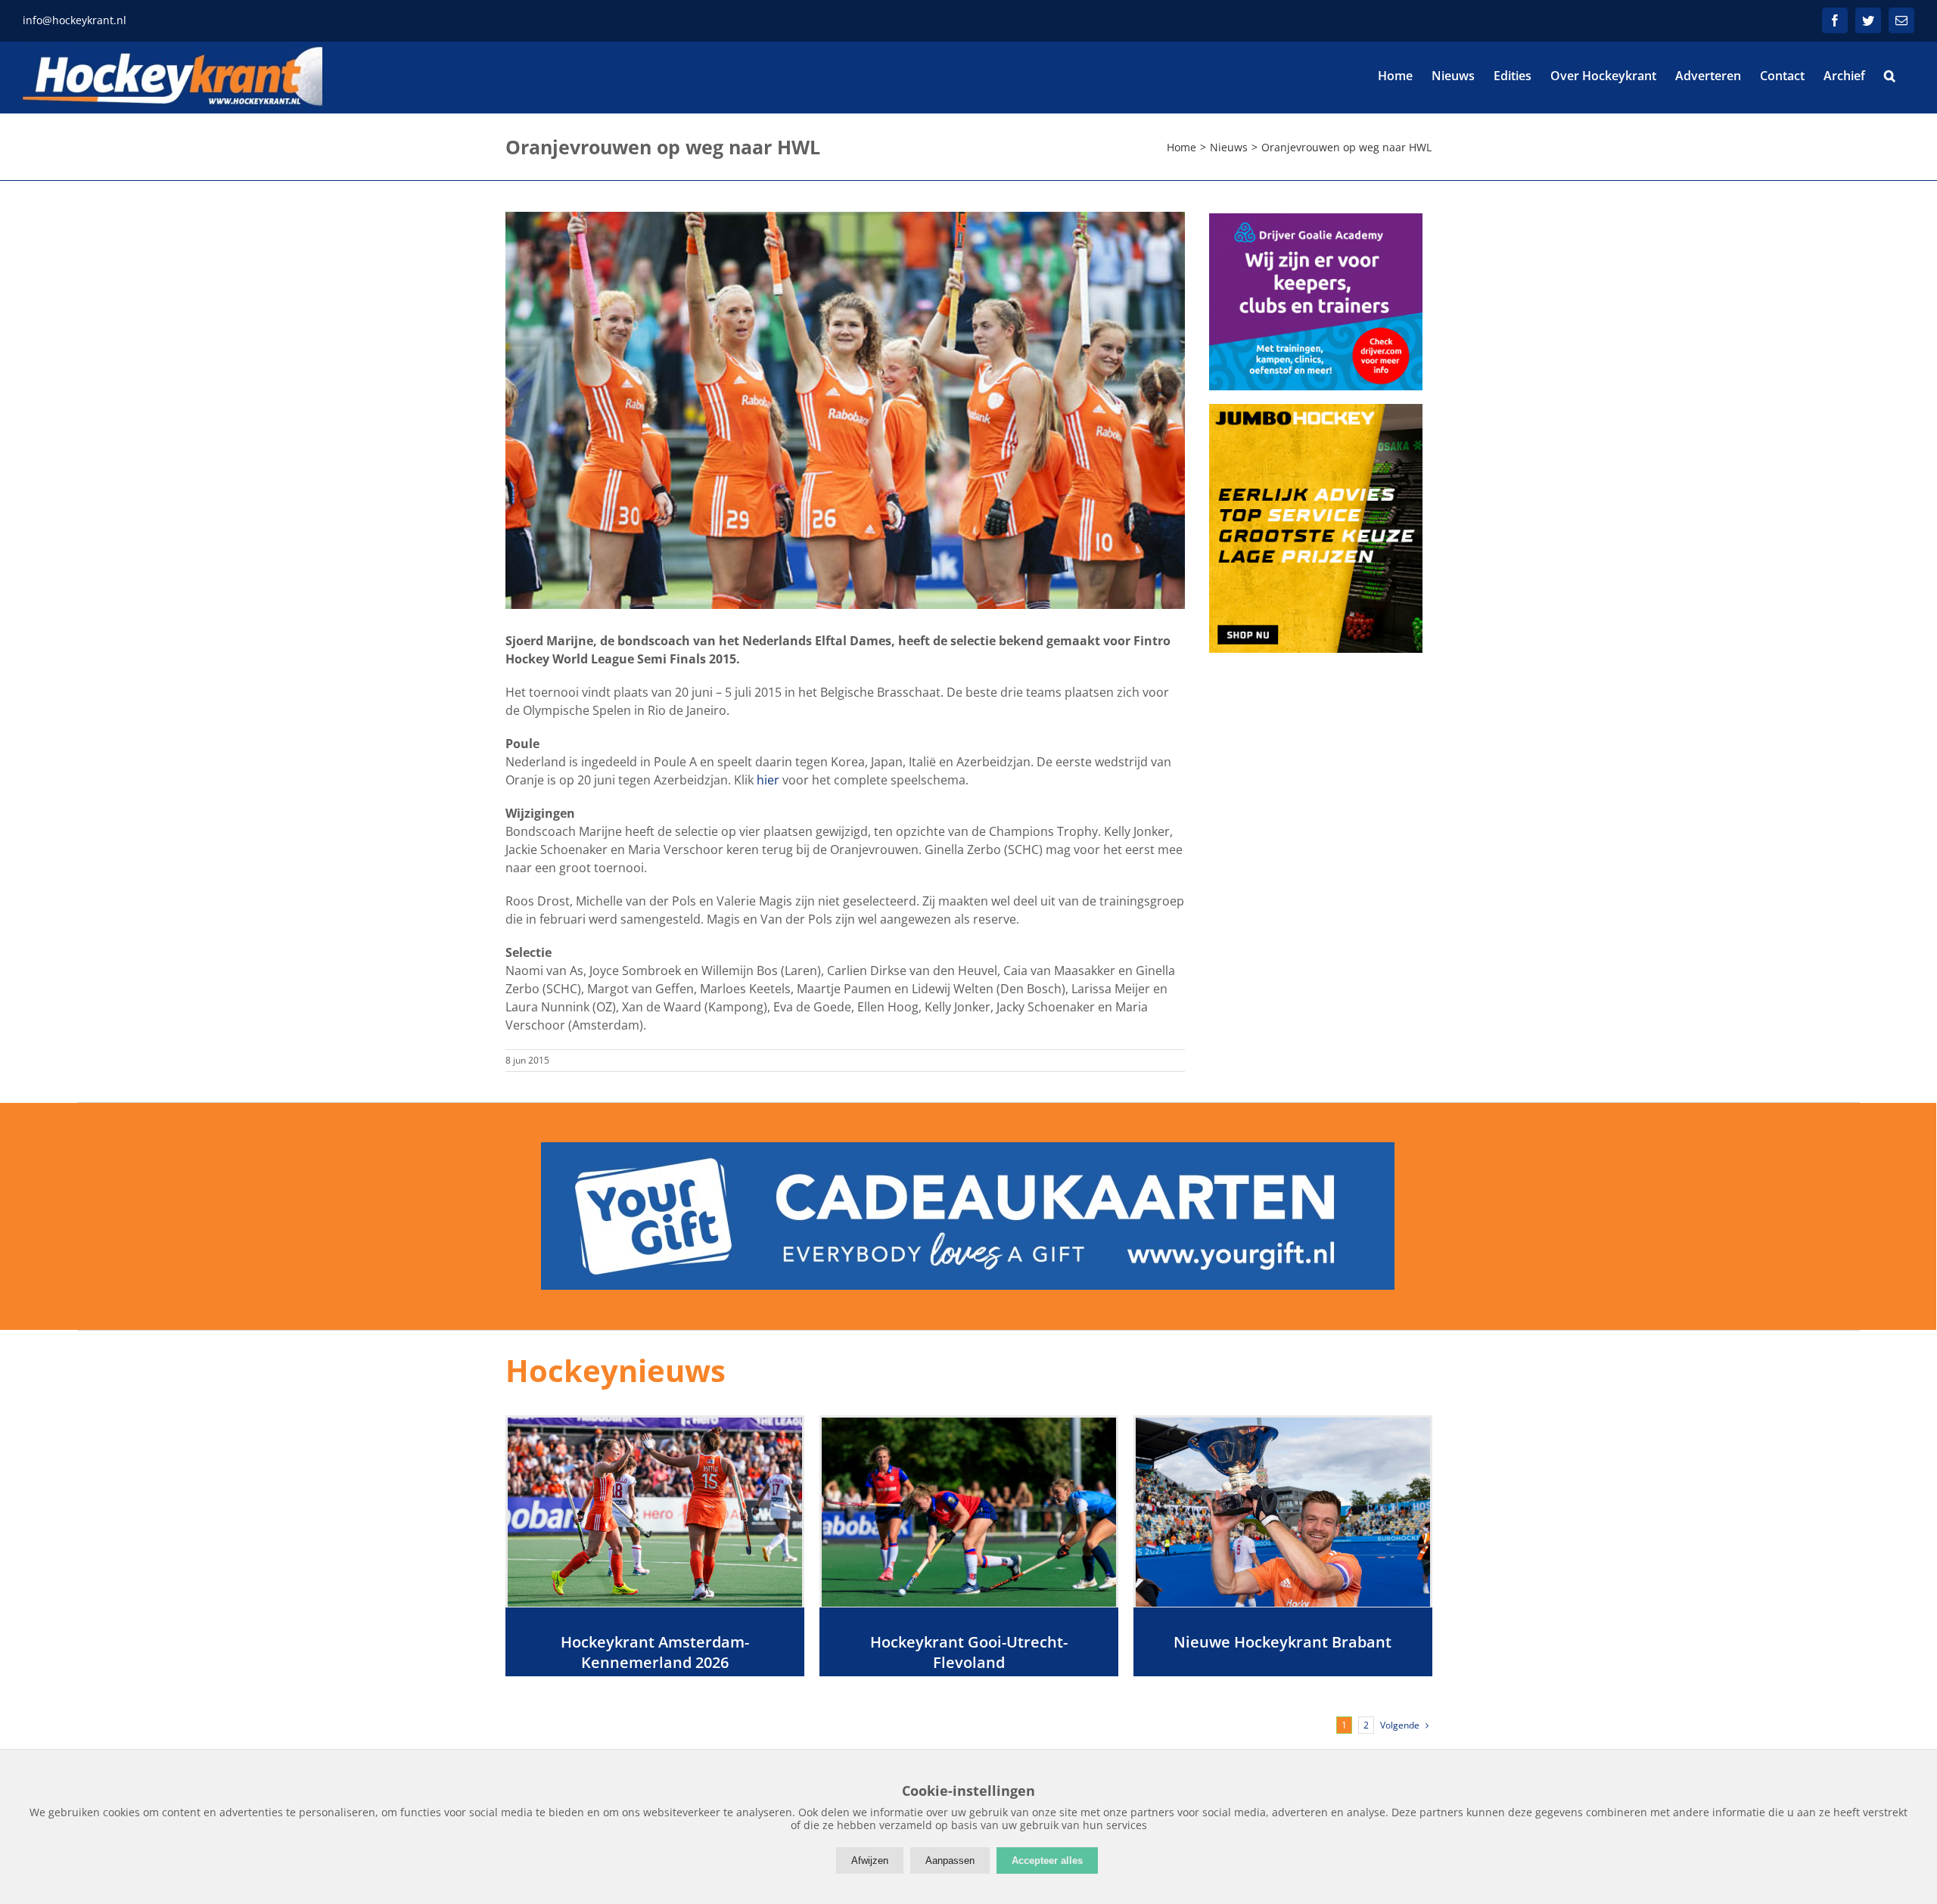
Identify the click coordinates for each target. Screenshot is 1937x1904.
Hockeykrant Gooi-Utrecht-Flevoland (969, 1652)
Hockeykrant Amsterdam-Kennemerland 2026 (655, 1652)
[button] (1890, 76)
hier (768, 780)
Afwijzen (870, 1861)
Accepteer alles (1047, 1861)
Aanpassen (950, 1861)
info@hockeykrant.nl (75, 20)
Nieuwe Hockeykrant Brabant (1283, 1642)
